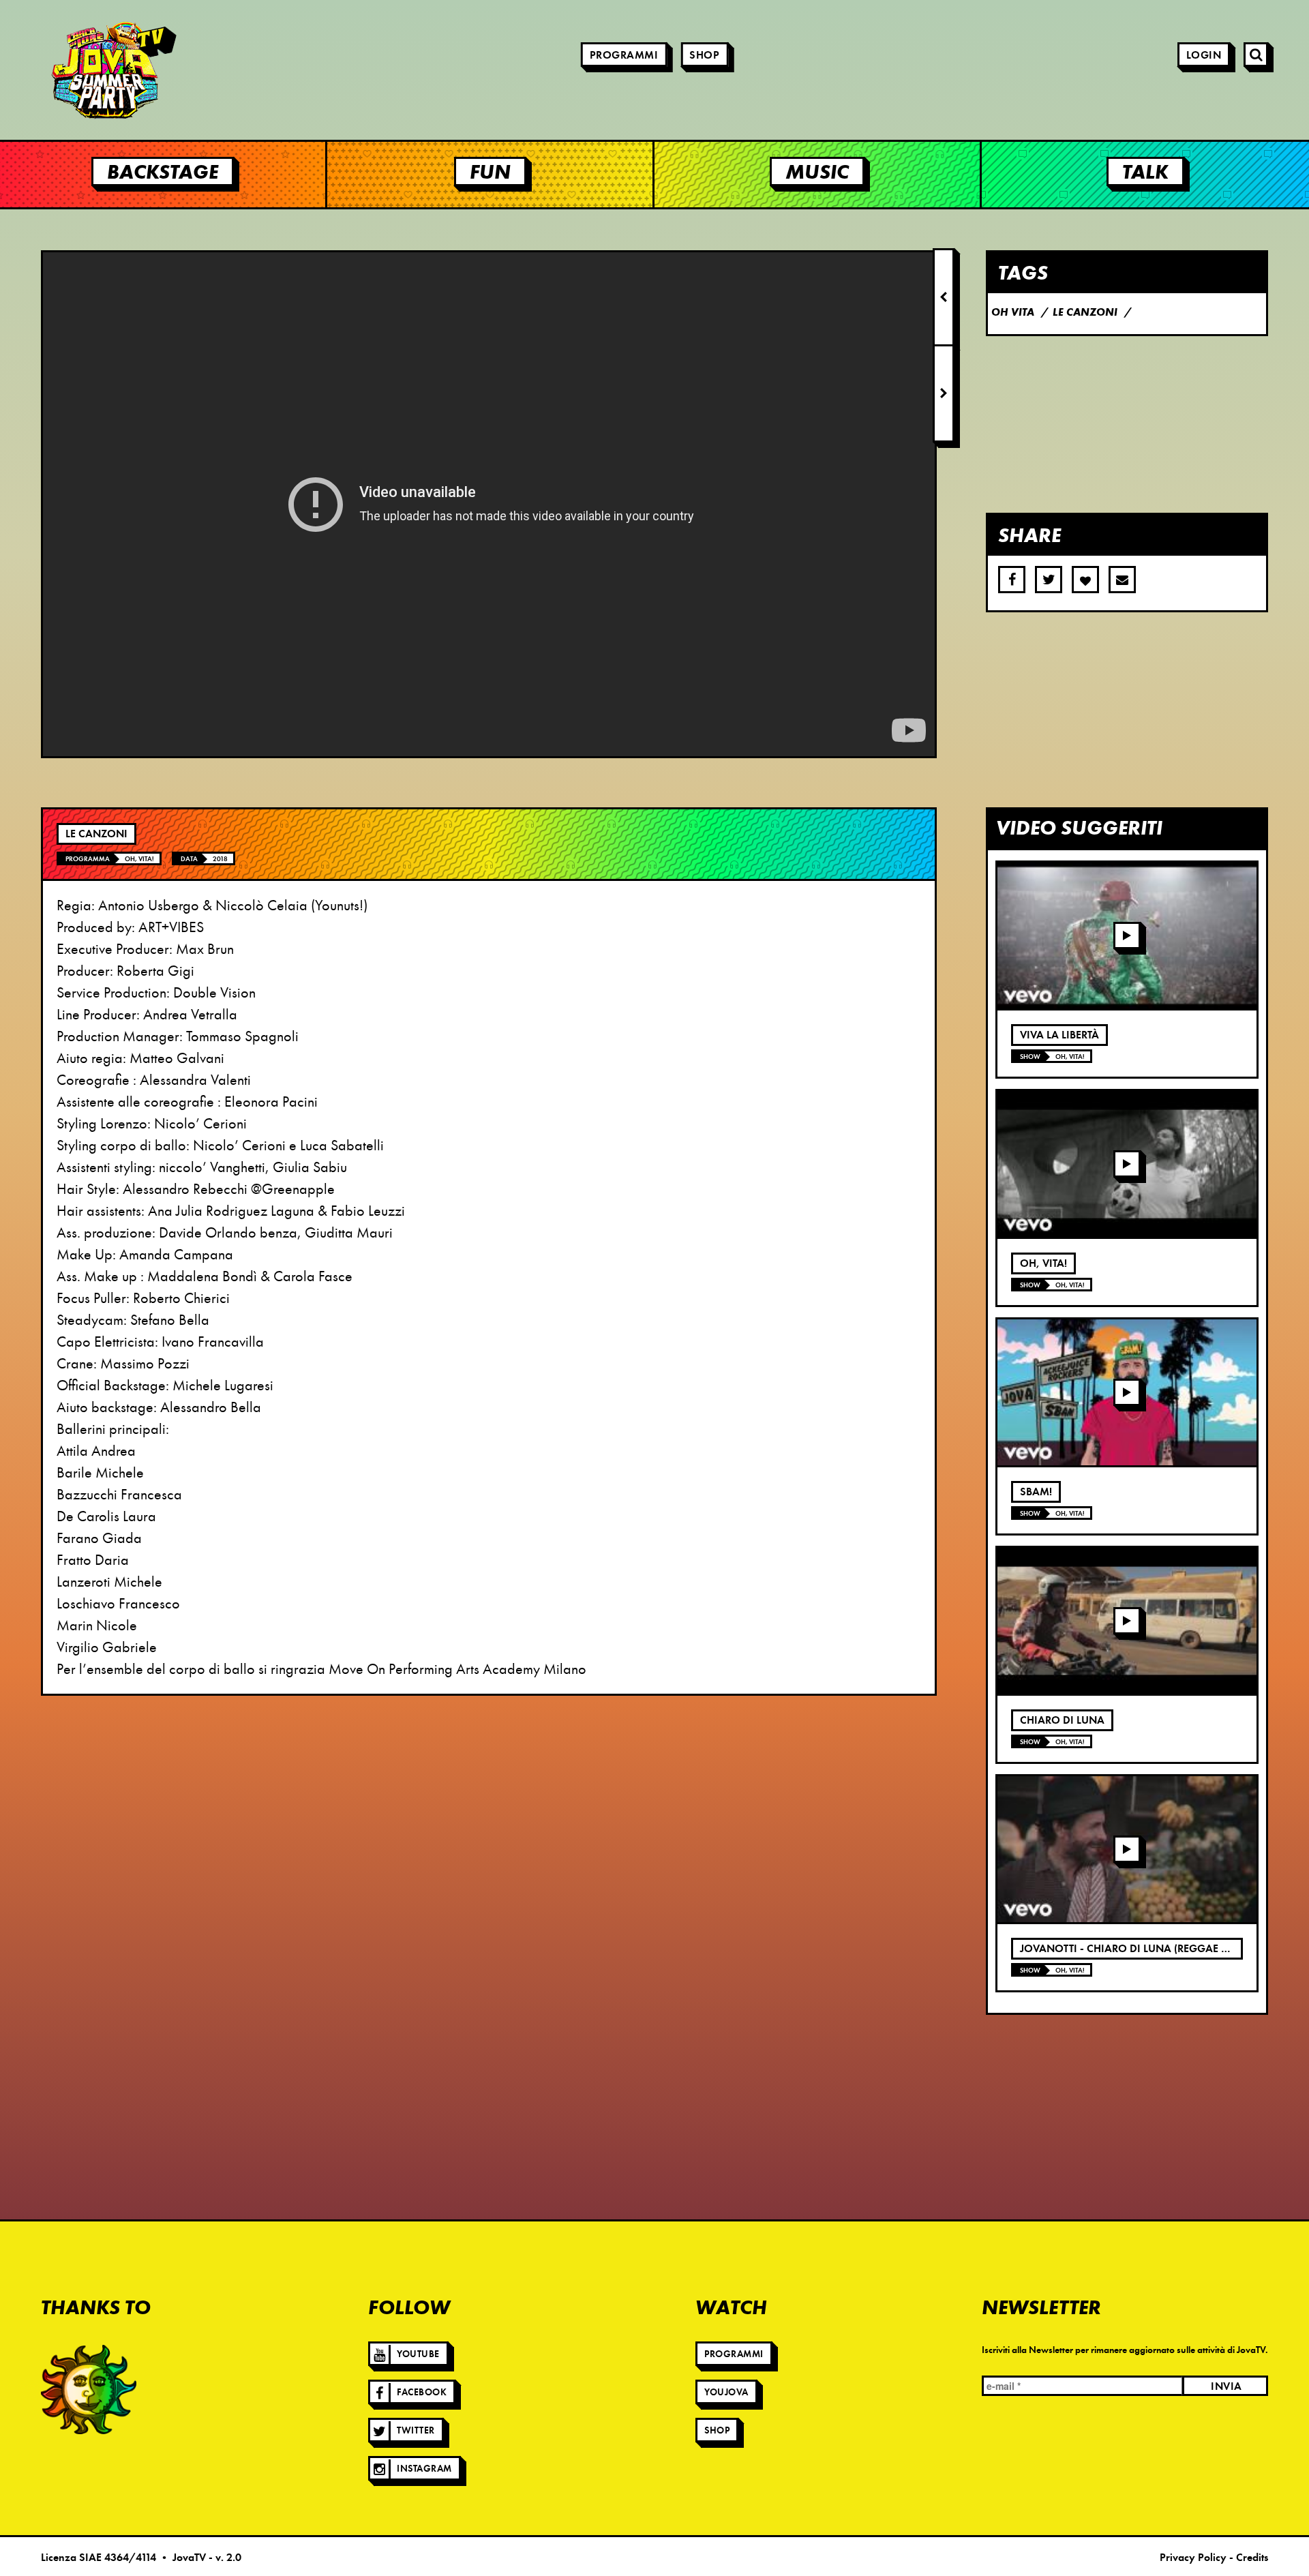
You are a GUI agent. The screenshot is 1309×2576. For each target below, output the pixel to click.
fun (490, 171)
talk (1145, 171)
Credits (1252, 2558)
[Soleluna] (89, 2389)
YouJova (726, 2392)
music (817, 171)
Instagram (424, 2469)
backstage (163, 171)
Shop (704, 55)
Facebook (422, 2392)
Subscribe (1122, 580)
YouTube (418, 2354)
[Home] (75, 70)
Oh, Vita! (139, 859)
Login (1204, 55)
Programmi (624, 55)
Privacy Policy (1193, 2558)
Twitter (416, 2430)
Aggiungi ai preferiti (1085, 580)
